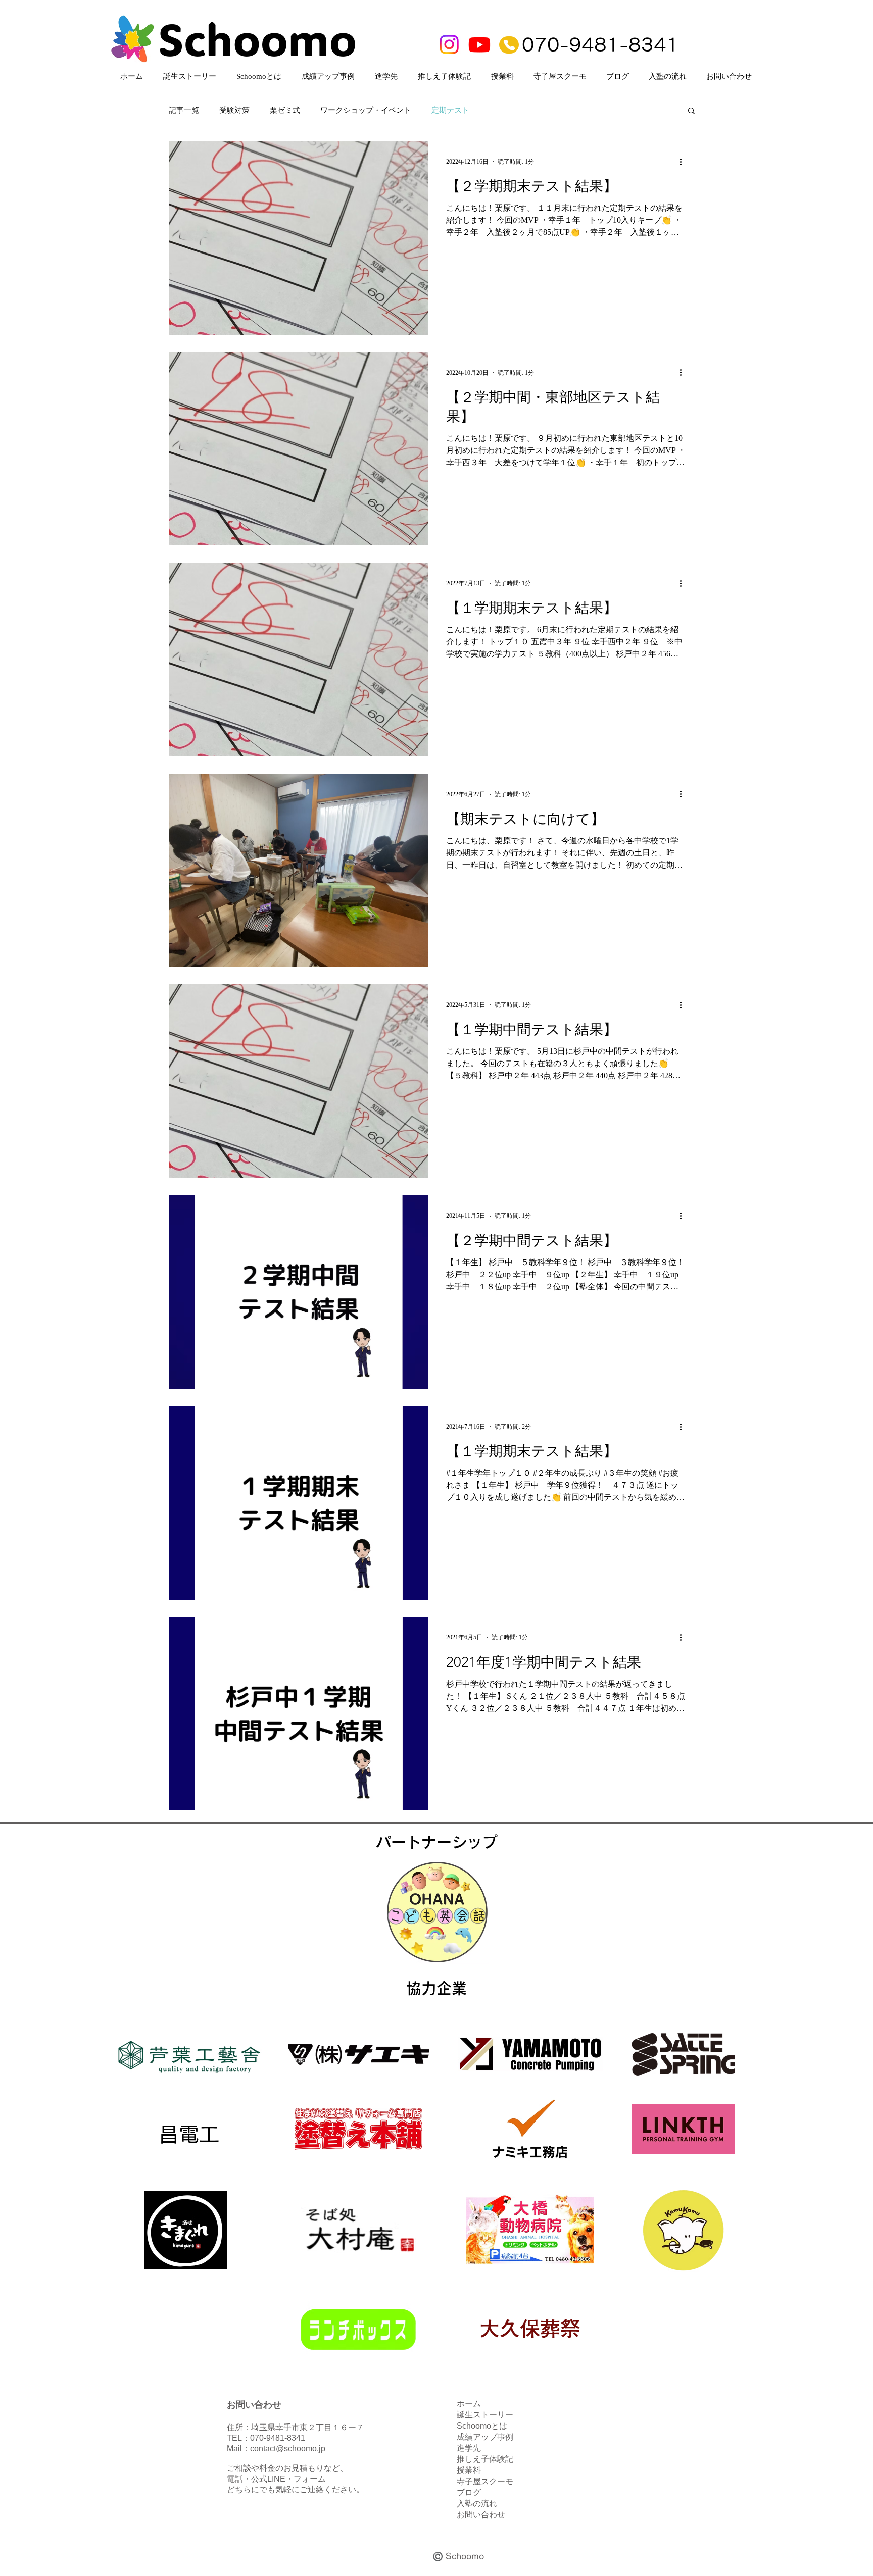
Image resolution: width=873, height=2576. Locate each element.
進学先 (469, 2448)
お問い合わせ (481, 2515)
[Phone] (509, 45)
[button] (691, 111)
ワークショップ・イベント (366, 110)
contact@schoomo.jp (288, 2448)
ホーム (469, 2404)
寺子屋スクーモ (485, 2481)
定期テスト (450, 110)
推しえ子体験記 (485, 2459)
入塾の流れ (477, 2504)
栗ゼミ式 (285, 110)
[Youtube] (479, 44)
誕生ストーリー (485, 2415)
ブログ (469, 2492)
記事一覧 (184, 110)
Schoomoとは (482, 2426)
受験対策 (234, 110)
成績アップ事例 (485, 2437)
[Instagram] (449, 44)
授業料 (469, 2470)
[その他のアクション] (684, 162)
